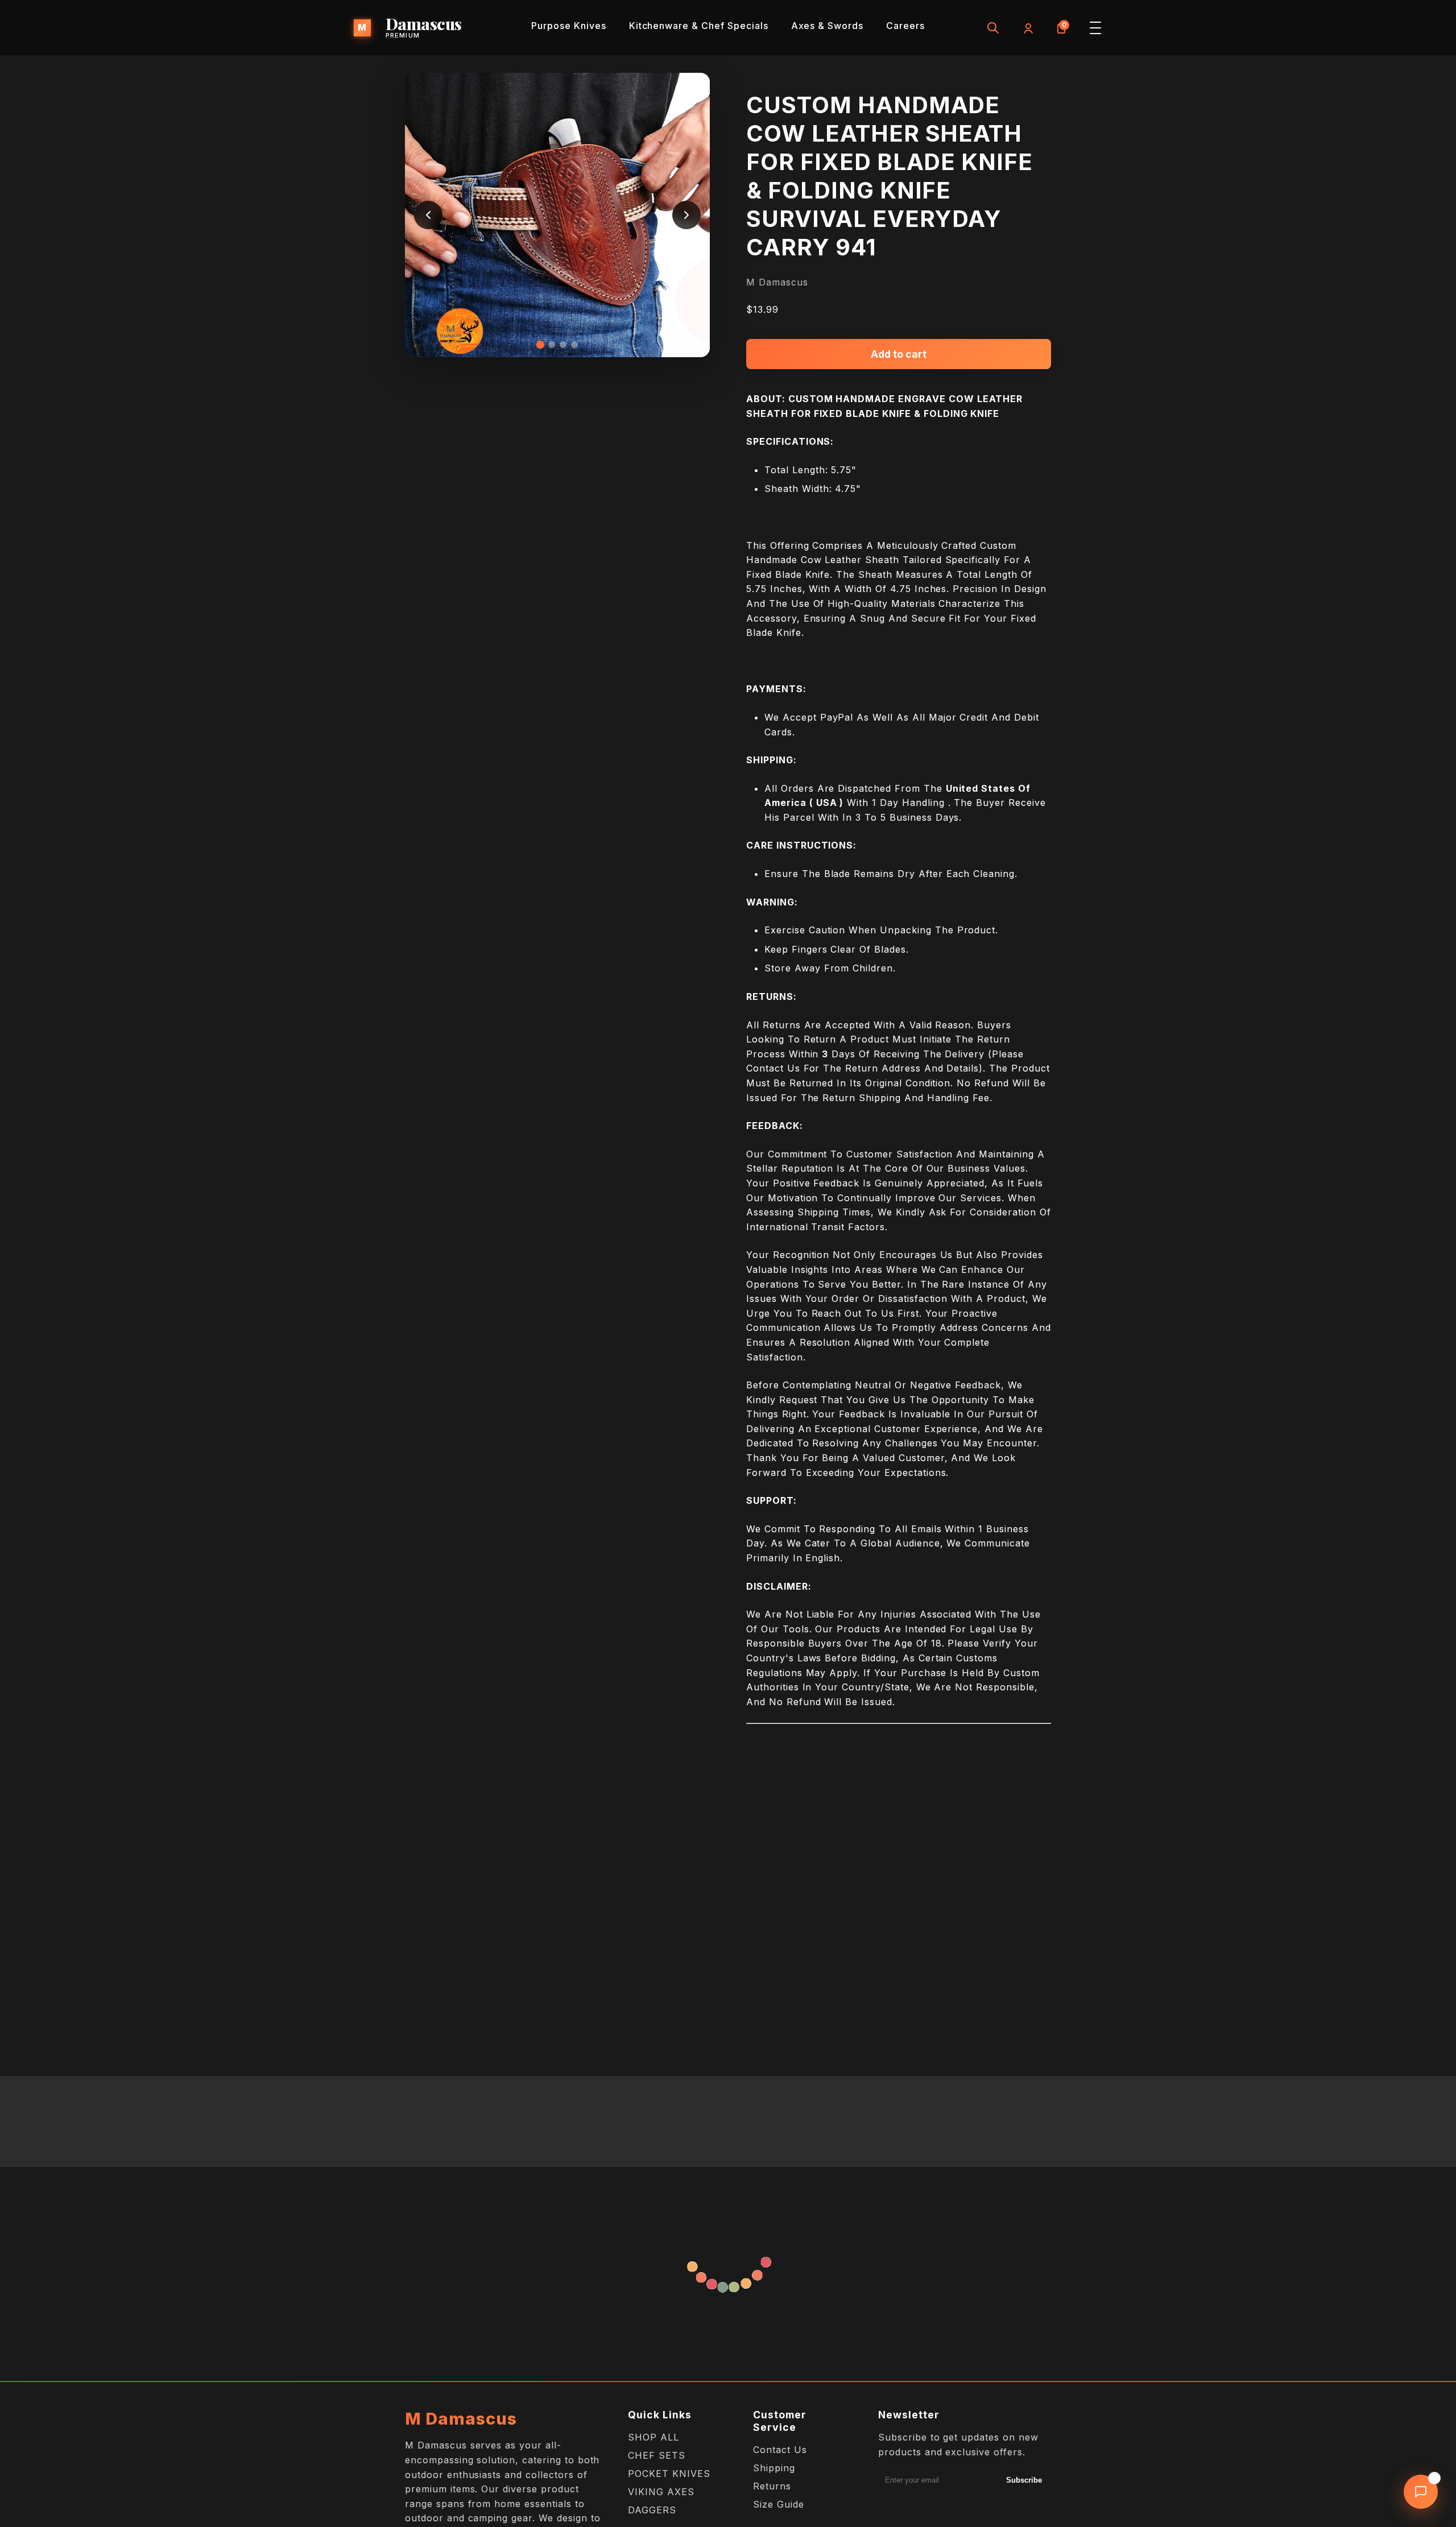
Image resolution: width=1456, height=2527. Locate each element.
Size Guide (779, 2504)
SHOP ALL (653, 2437)
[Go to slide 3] (563, 345)
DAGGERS (652, 2510)
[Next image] (686, 215)
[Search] (993, 28)
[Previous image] (428, 215)
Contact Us (780, 2450)
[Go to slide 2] (552, 345)
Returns (772, 2486)
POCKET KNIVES (669, 2474)
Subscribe (1024, 2480)
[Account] (1027, 28)
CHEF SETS (657, 2455)
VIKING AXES (661, 2492)
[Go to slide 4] (574, 345)
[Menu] (1095, 28)
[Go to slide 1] (540, 345)
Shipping (774, 2468)
